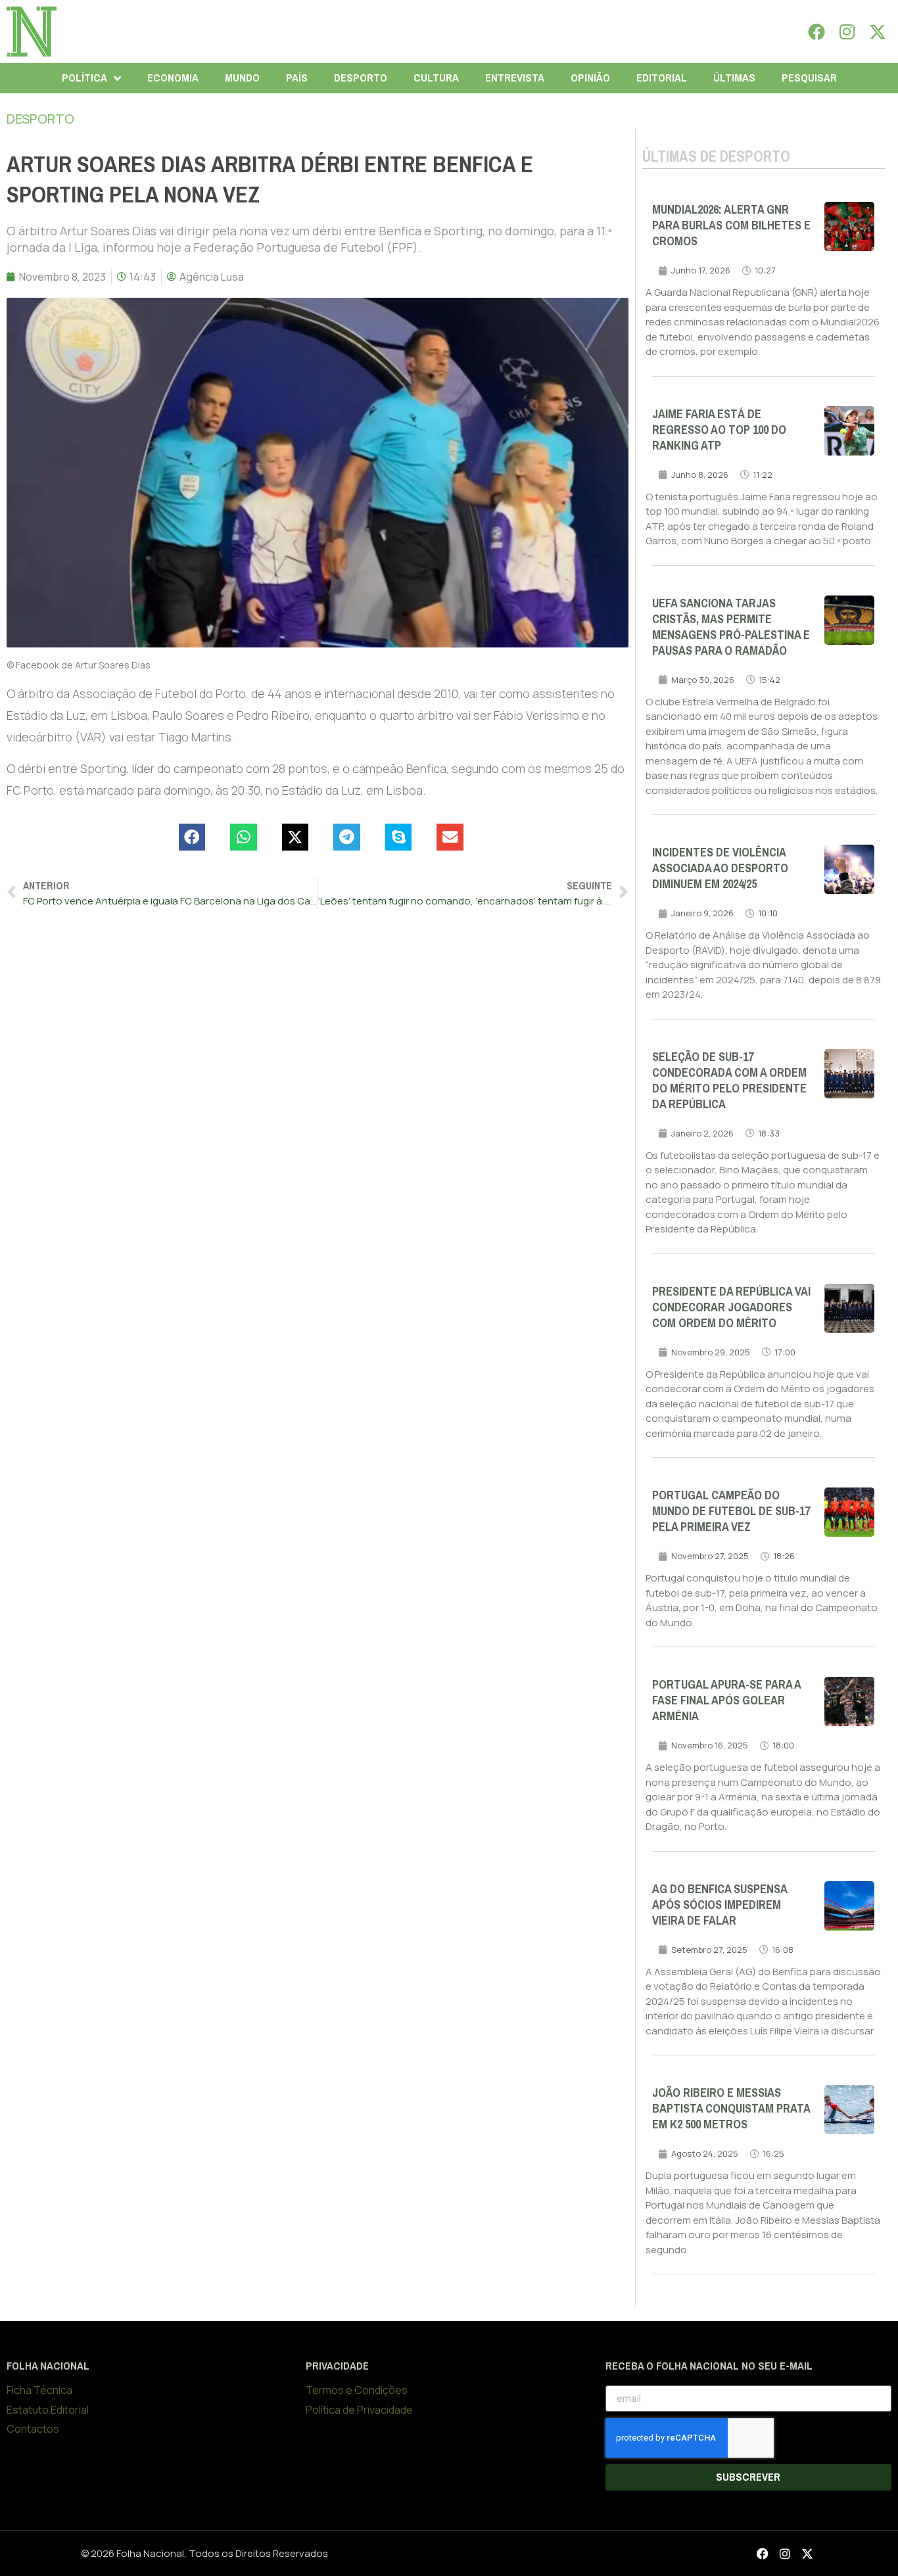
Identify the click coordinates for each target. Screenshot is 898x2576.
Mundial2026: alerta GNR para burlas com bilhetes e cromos (731, 225)
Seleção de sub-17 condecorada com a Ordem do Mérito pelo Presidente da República (729, 1081)
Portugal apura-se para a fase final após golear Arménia (726, 1700)
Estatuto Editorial (48, 2410)
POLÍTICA (84, 78)
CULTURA (436, 78)
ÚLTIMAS (734, 78)
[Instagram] (847, 32)
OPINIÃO (590, 78)
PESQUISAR (809, 78)
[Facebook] (816, 32)
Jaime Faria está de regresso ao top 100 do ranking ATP (719, 430)
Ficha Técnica (39, 2390)
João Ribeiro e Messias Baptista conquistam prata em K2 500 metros (731, 2109)
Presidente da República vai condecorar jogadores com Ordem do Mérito (731, 1307)
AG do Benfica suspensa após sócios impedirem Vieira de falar (720, 1905)
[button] (192, 837)
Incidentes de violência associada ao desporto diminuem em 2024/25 (720, 868)
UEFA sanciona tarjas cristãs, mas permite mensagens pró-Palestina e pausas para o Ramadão (731, 627)
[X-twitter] (878, 32)
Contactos (33, 2429)
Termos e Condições (357, 2390)
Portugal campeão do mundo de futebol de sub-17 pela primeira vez (731, 1511)
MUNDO (242, 78)
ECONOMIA (173, 78)
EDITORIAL (662, 78)
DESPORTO (361, 78)
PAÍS (297, 78)
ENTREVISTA (515, 78)
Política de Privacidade (359, 2410)
